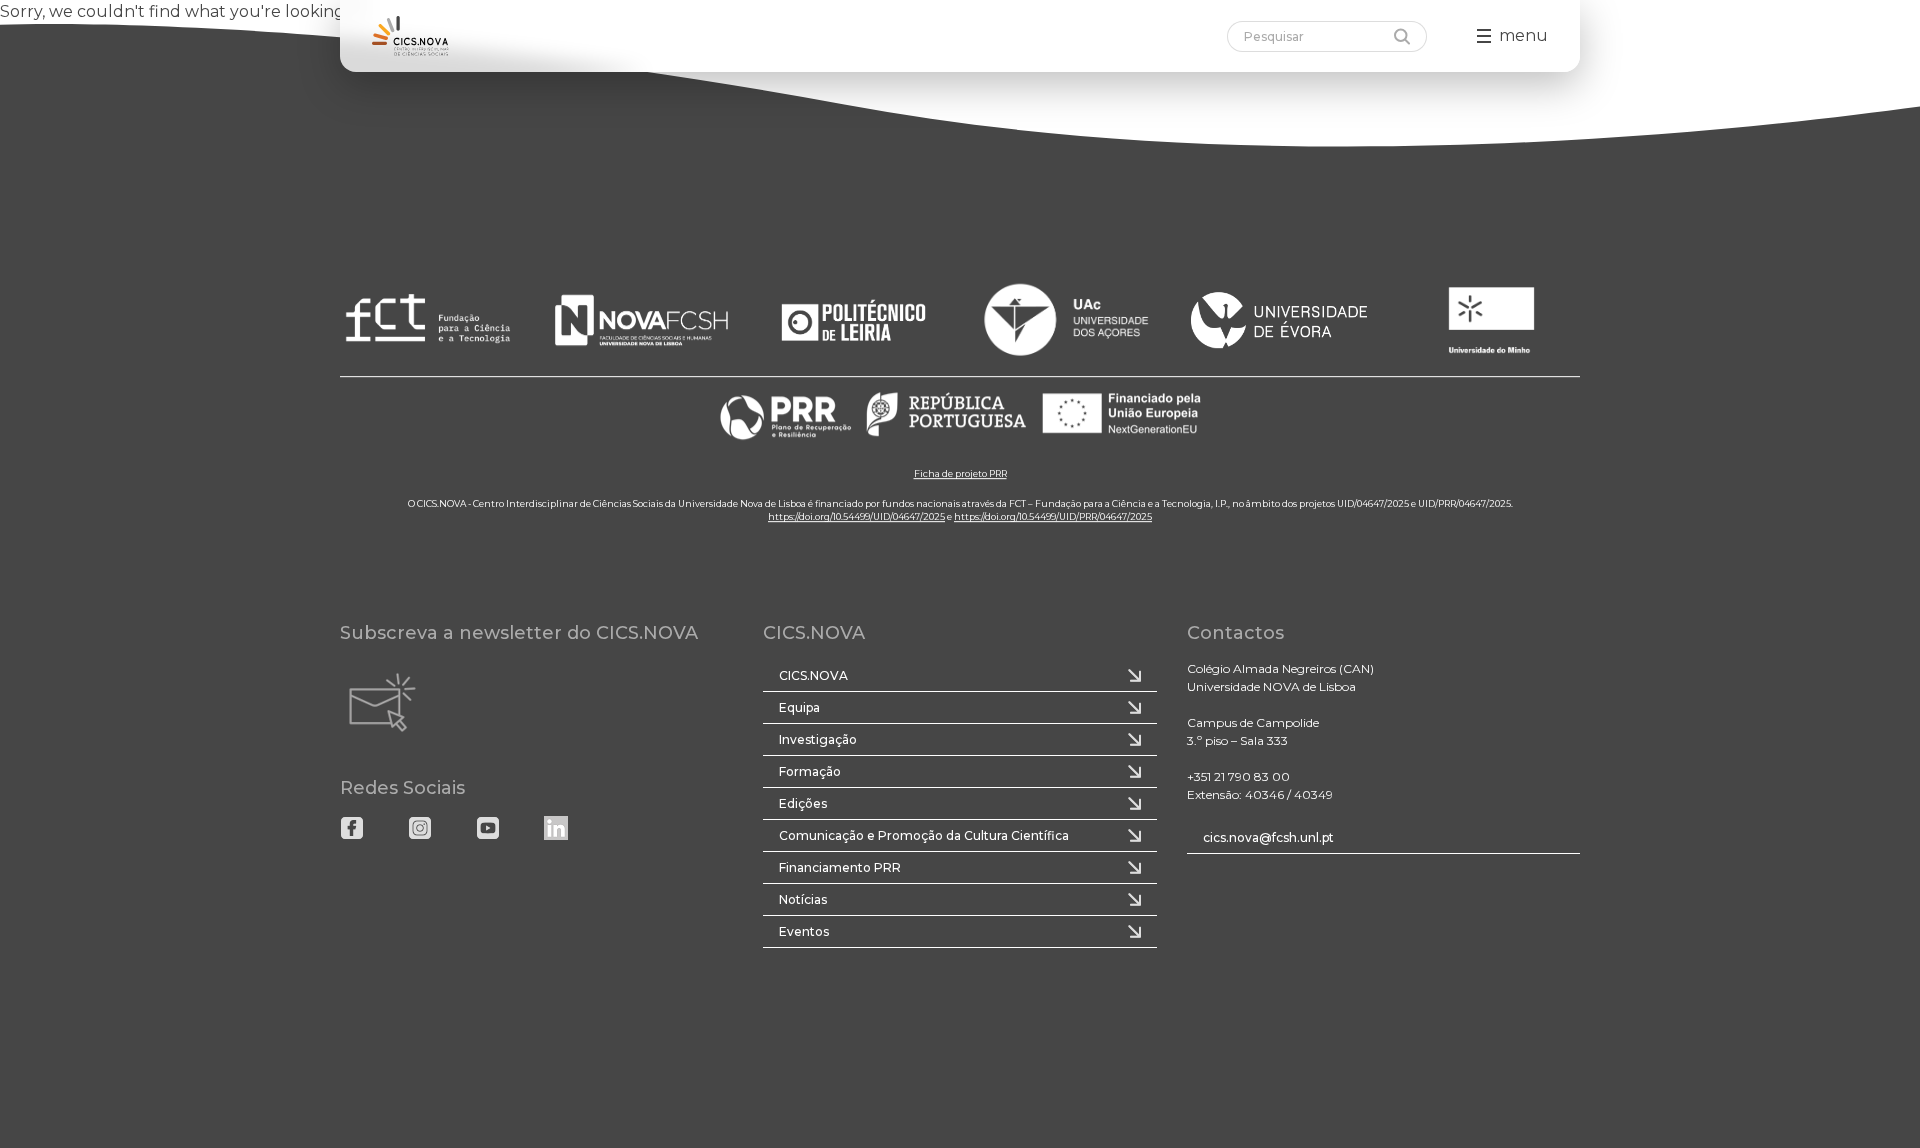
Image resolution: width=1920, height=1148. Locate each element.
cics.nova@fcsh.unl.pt (1268, 837)
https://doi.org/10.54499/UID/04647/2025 (856, 517)
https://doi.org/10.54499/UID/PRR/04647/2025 (1053, 517)
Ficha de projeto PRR (960, 474)
